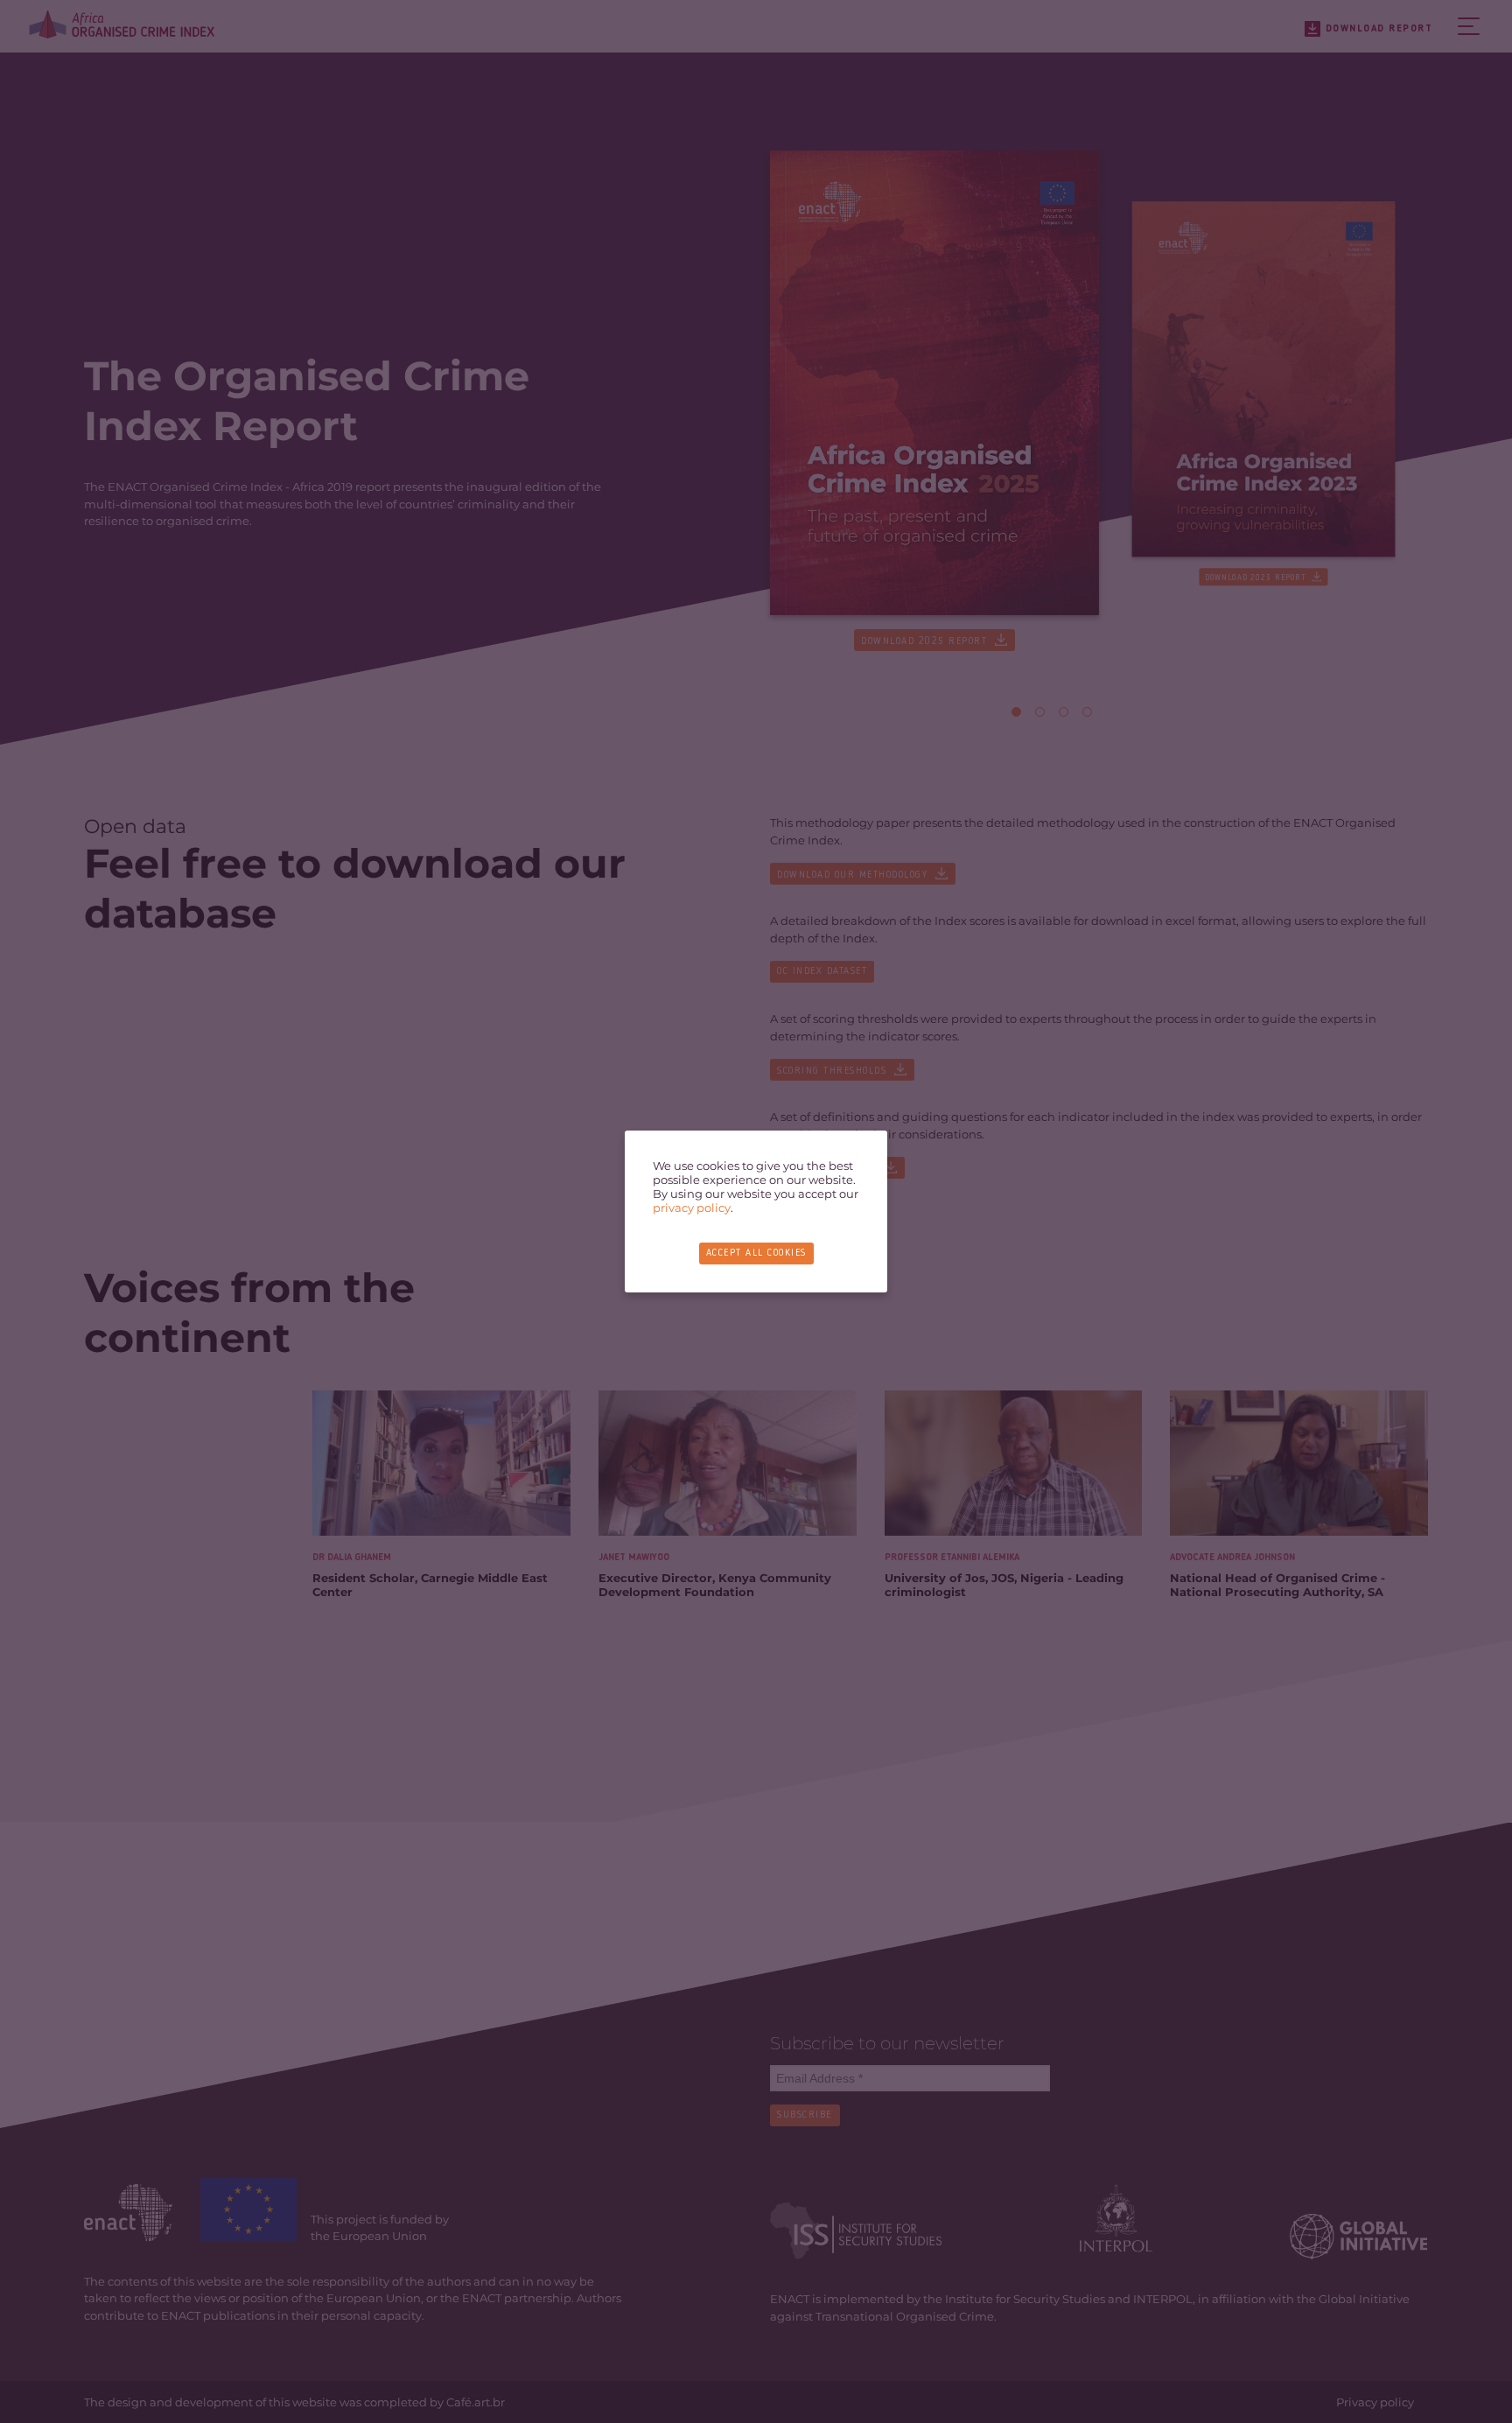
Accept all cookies (756, 1254)
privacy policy (692, 1208)
